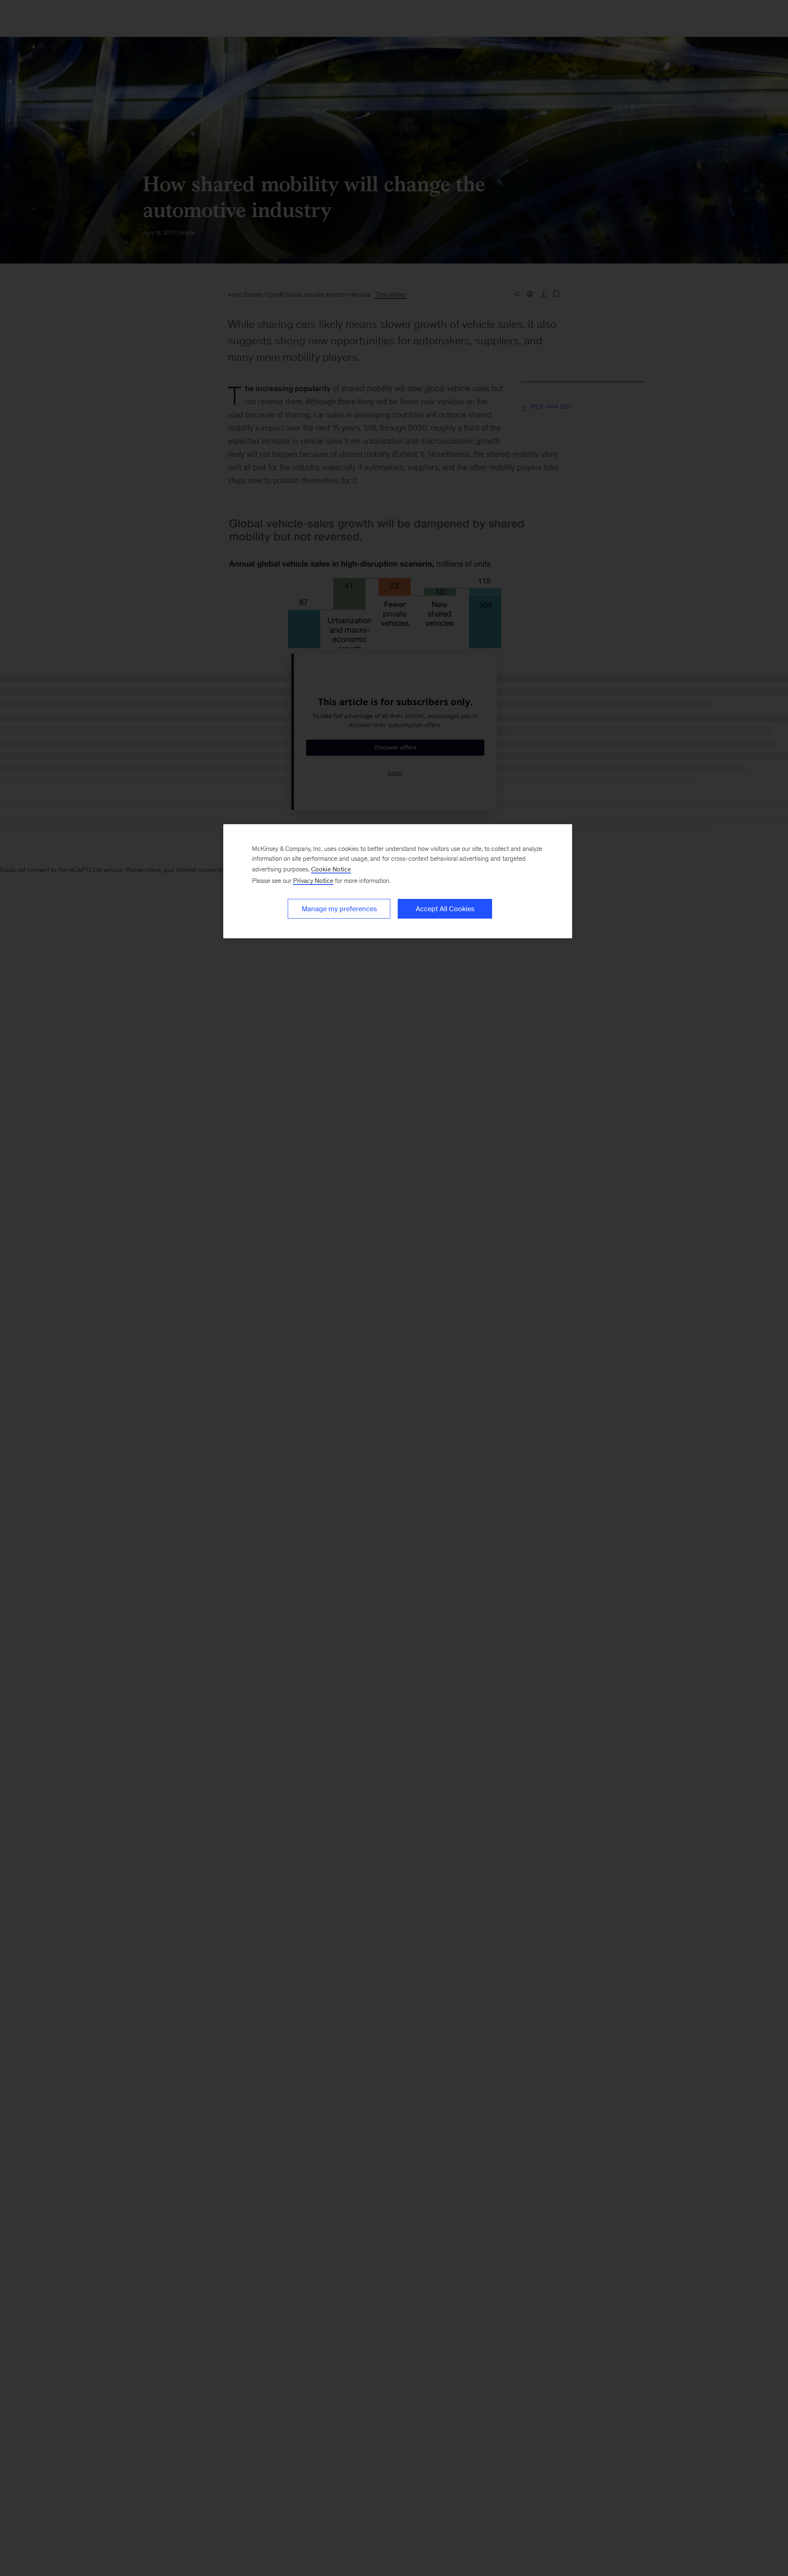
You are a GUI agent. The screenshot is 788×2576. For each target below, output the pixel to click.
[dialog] (398, 881)
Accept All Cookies (445, 909)
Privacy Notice (313, 881)
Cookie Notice (331, 869)
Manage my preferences (339, 909)
